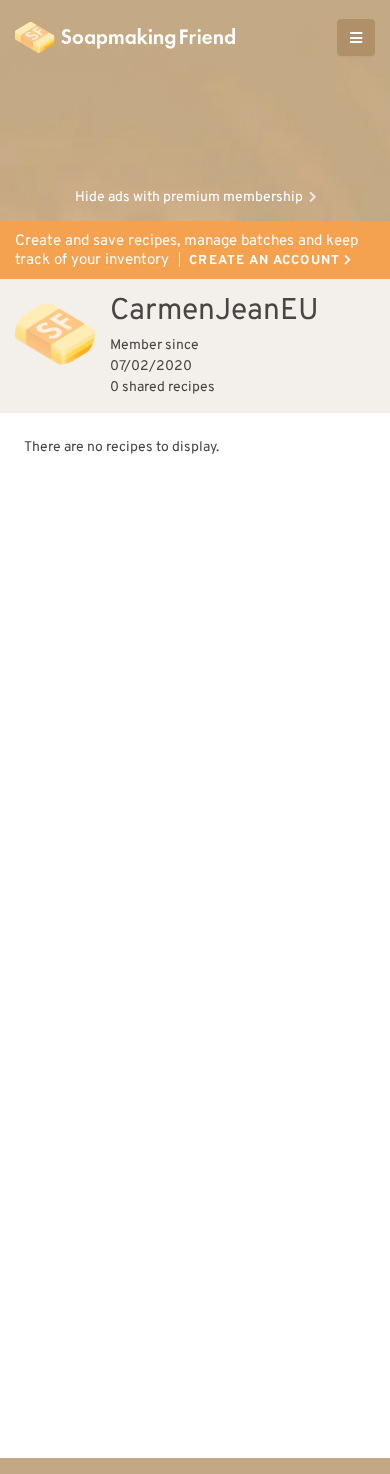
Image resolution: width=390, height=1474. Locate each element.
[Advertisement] (195, 125)
